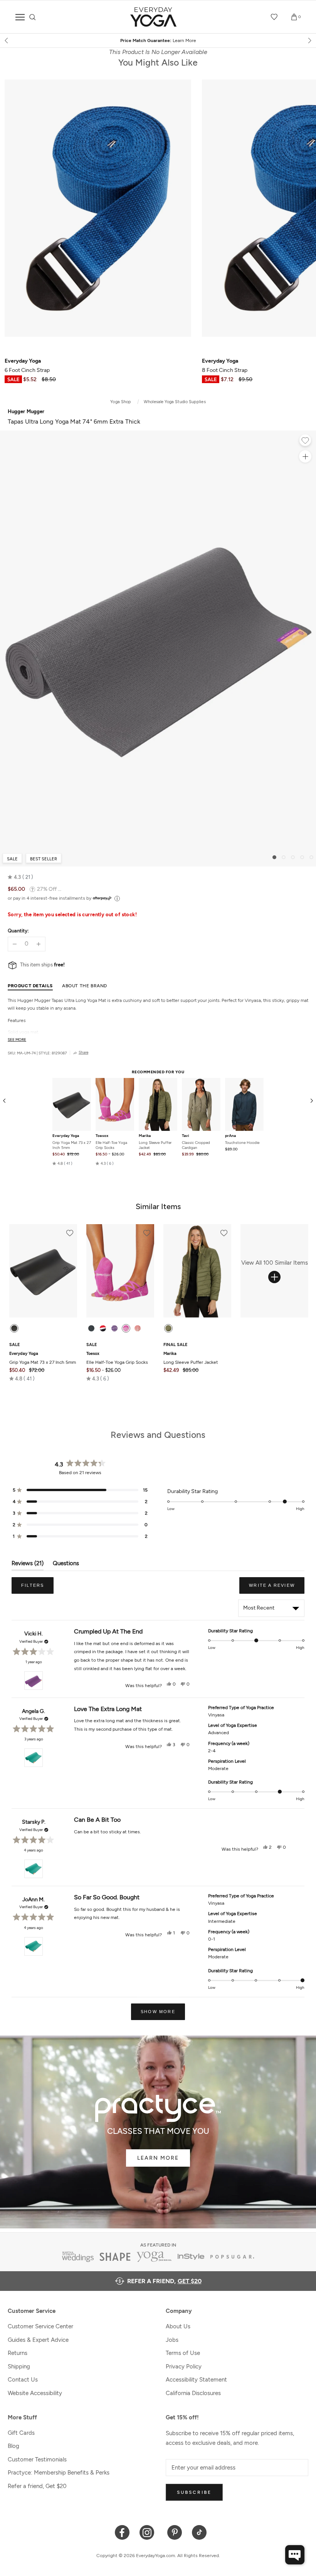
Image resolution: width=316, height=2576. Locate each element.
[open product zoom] (305, 456)
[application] (295, 2555)
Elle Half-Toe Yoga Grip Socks (111, 1145)
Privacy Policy (184, 2367)
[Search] (33, 17)
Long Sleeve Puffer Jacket (155, 1145)
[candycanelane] (103, 1328)
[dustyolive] (168, 1328)
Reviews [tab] (28, 1565)
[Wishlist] (274, 17)
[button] (20, 877)
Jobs (172, 2340)
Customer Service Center (40, 2326)
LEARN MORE (158, 2158)
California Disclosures (193, 2393)
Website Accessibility (35, 2393)
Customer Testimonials (37, 2459)
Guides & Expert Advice (38, 2340)
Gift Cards (21, 2433)
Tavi (186, 1136)
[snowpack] (91, 1328)
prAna (230, 1136)
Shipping (19, 2367)
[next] (309, 41)
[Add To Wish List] (305, 441)
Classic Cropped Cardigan (196, 1145)
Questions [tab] (66, 1565)
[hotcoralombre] (138, 1328)
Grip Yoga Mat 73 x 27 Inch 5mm (72, 1145)
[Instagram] (149, 2532)
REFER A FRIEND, (164, 2281)
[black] (14, 1328)
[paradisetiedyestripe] (126, 1328)
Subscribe (194, 2492)
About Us (178, 2326)
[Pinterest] (175, 2532)
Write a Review (277, 1588)
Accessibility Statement (196, 2380)
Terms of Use (183, 2353)
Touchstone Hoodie (242, 1143)
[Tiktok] (199, 2532)
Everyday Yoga (66, 1136)
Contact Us (23, 2380)
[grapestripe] (114, 1328)
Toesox (102, 1136)
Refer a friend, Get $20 (37, 2486)
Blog (13, 2446)
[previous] (7, 41)
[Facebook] (122, 2532)
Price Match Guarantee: (158, 41)
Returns (18, 2353)
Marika (145, 1136)
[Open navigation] (20, 17)
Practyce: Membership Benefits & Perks (59, 2473)
